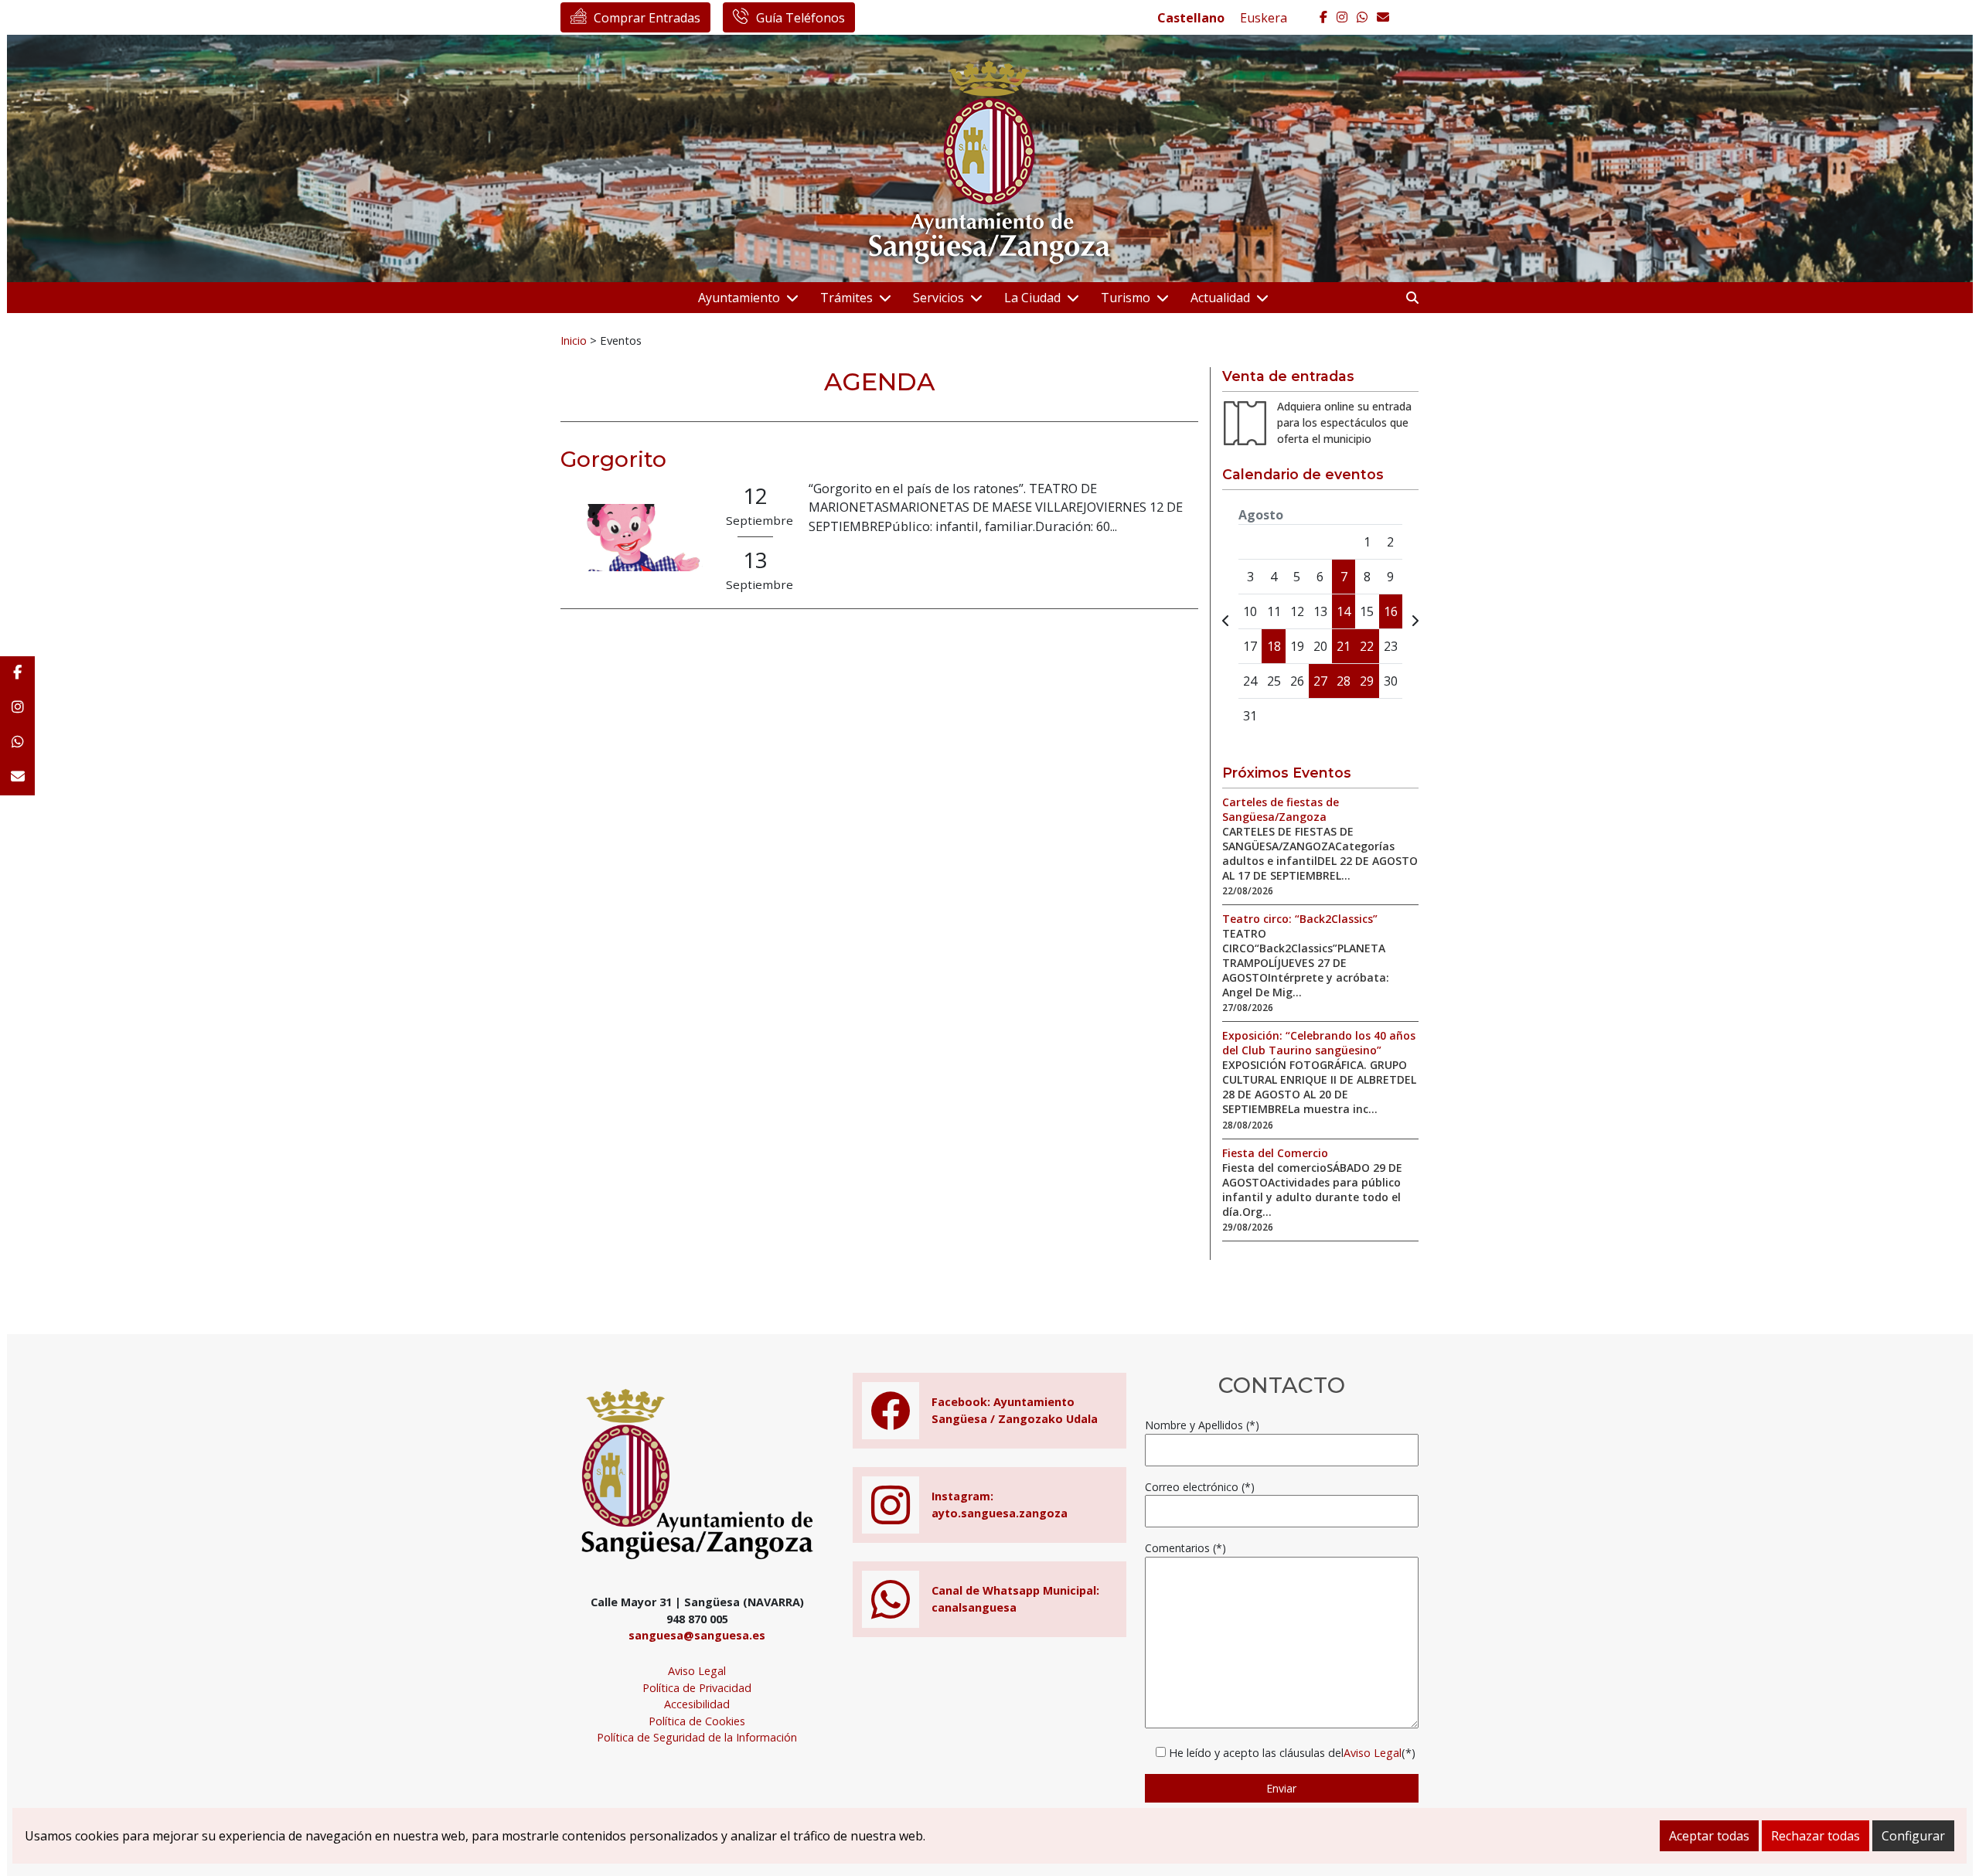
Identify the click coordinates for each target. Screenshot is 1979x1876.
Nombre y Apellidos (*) (1202, 1425)
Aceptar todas (1709, 1836)
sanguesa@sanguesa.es (697, 1635)
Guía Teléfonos (800, 18)
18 (1274, 646)
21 (1344, 646)
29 (1367, 681)
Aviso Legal (697, 1671)
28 (1344, 681)
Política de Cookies (697, 1721)
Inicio (574, 340)
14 (1344, 611)
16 (1391, 611)
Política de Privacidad (697, 1688)
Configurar (1913, 1836)
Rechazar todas (1816, 1836)
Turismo (1126, 298)
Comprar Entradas (647, 18)
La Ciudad (1032, 298)
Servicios (938, 298)
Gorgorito (613, 459)
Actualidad (1220, 298)
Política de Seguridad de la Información (697, 1737)
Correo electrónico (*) (1200, 1487)
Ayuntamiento (739, 298)
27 (1320, 681)
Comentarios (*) (1185, 1548)
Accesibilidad (697, 1704)
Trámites (846, 298)
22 (1367, 646)
